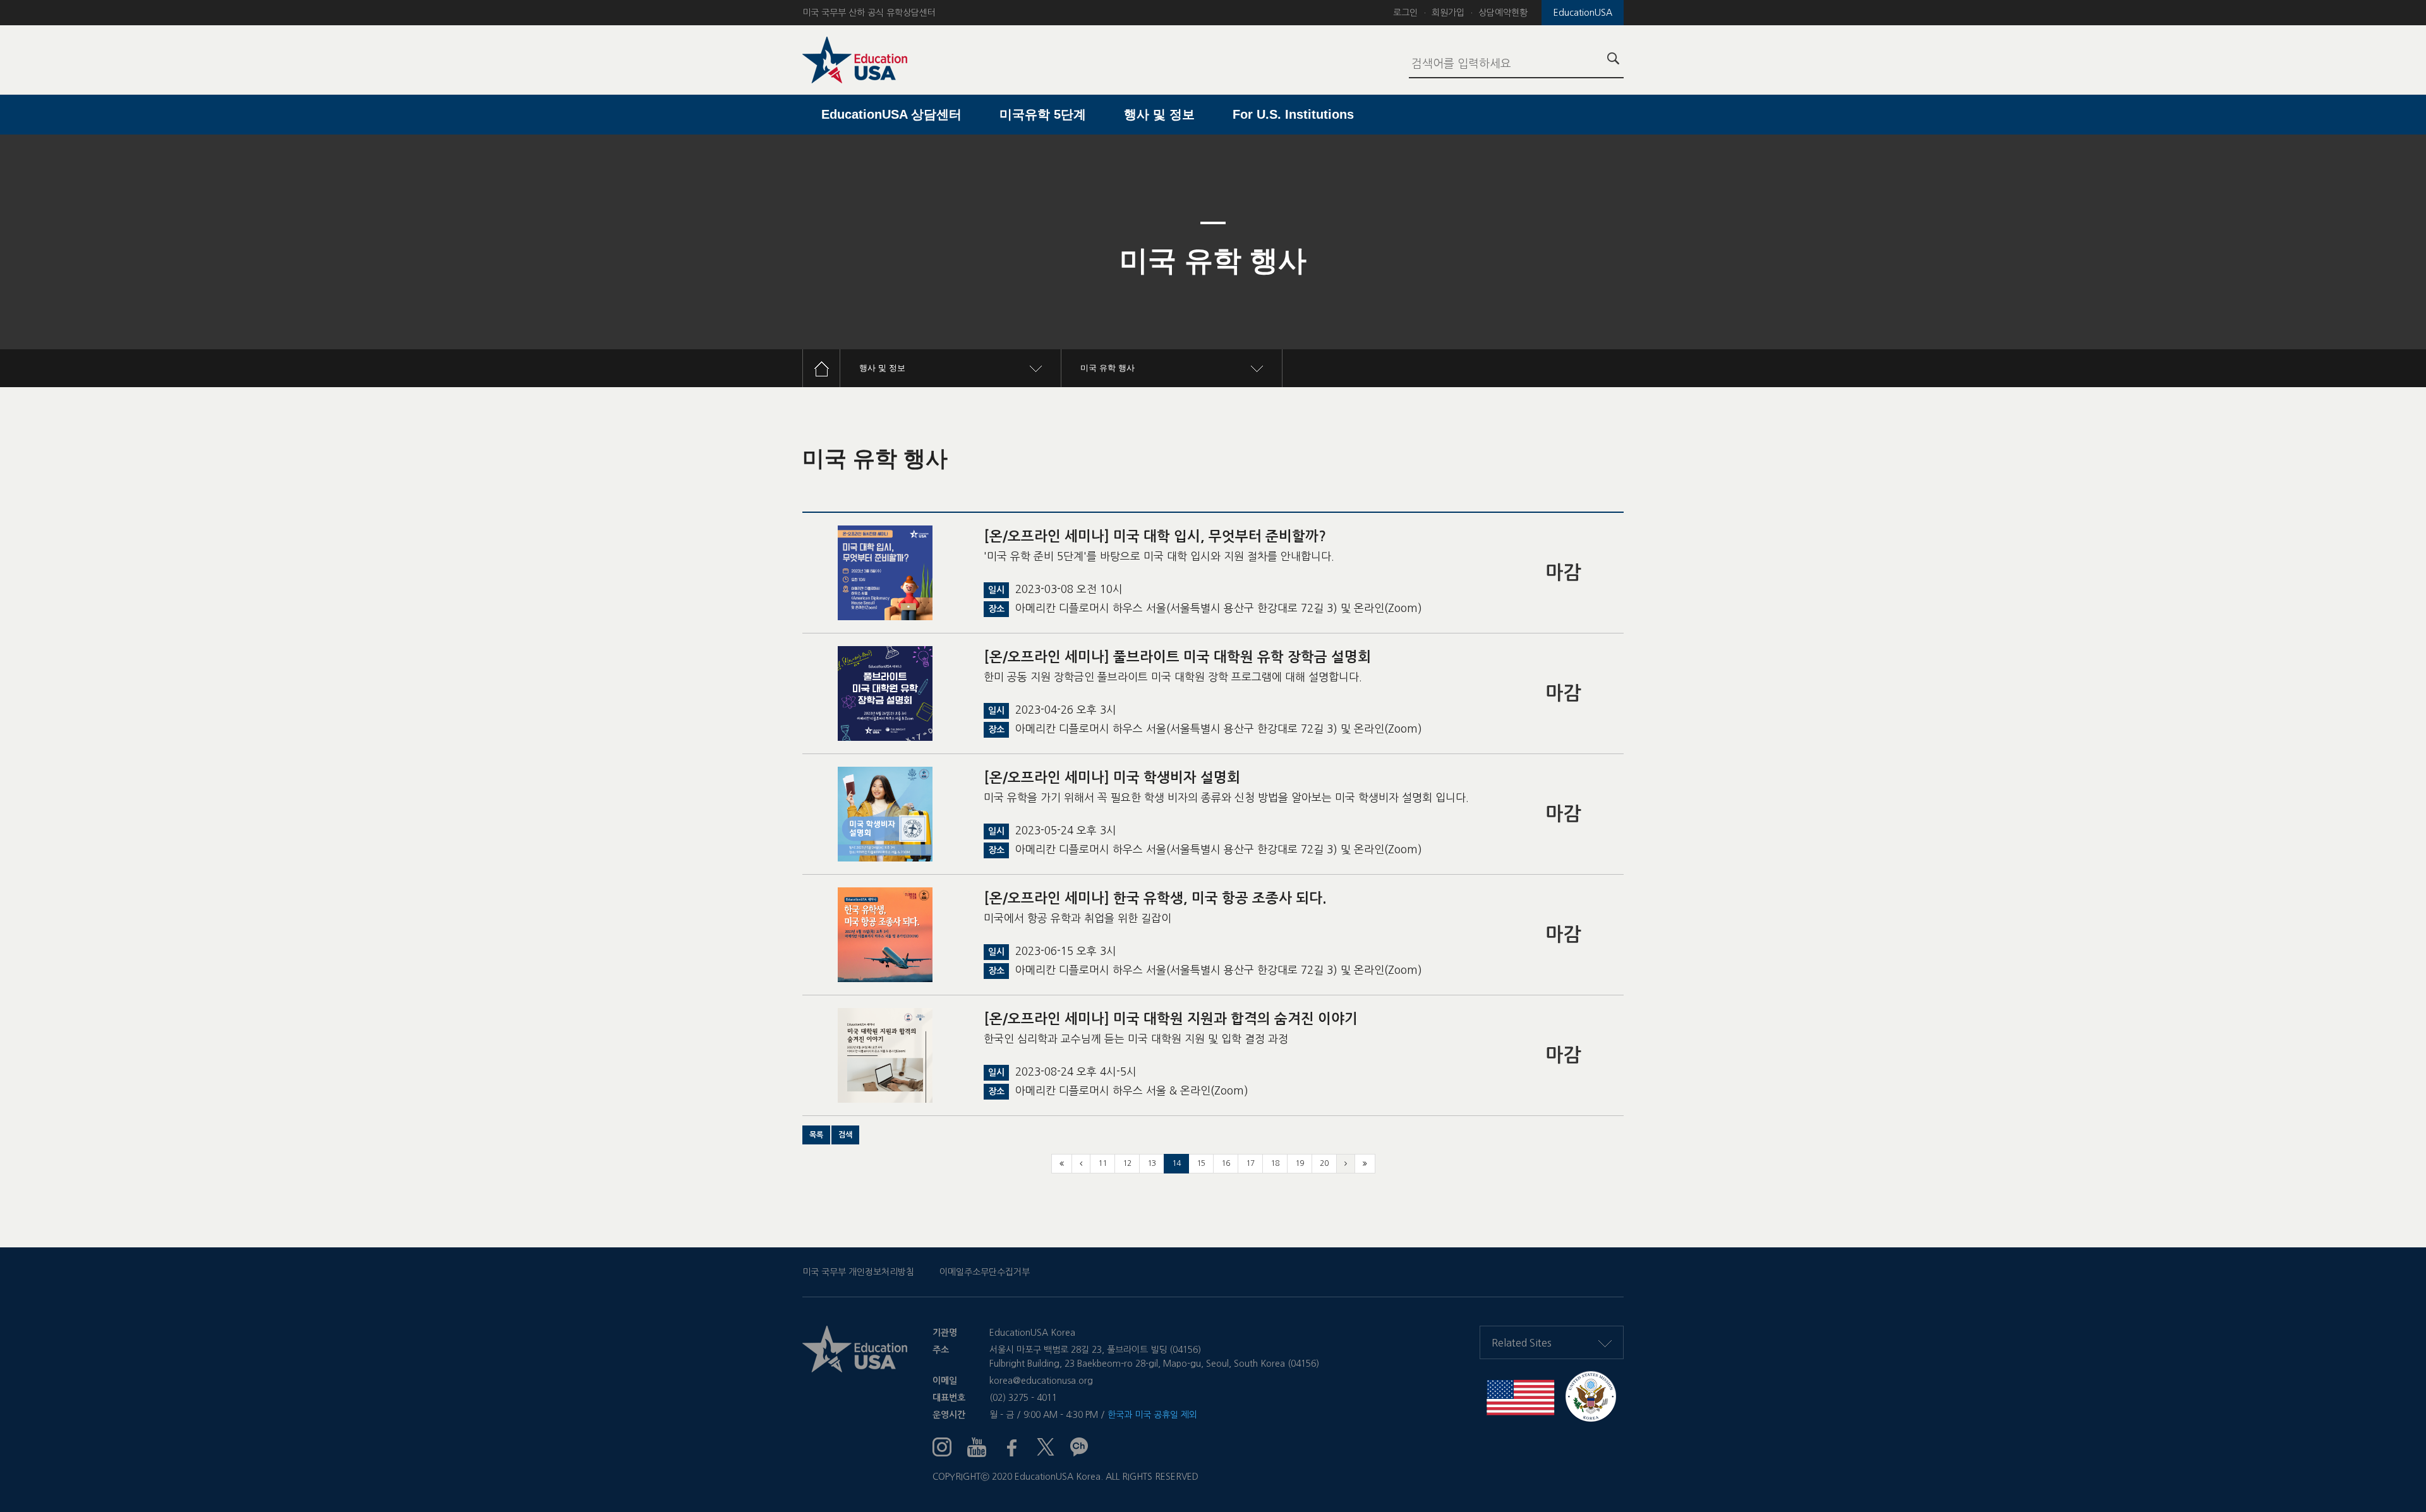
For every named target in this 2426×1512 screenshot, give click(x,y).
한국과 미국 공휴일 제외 (1152, 1415)
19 (1300, 1163)
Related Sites (1522, 1343)
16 (1226, 1163)
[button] (816, 1135)
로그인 (1405, 13)
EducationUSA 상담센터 (891, 114)
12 (1127, 1163)
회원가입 (1448, 13)
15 (1201, 1163)
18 (1275, 1163)
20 (1324, 1163)
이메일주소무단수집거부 (985, 1272)
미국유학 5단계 (1043, 114)
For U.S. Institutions (1293, 114)
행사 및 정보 (1159, 114)
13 (1152, 1163)
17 (1250, 1163)
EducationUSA (1583, 13)
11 (1102, 1163)
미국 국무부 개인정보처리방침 (858, 1272)
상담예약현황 (1503, 13)
